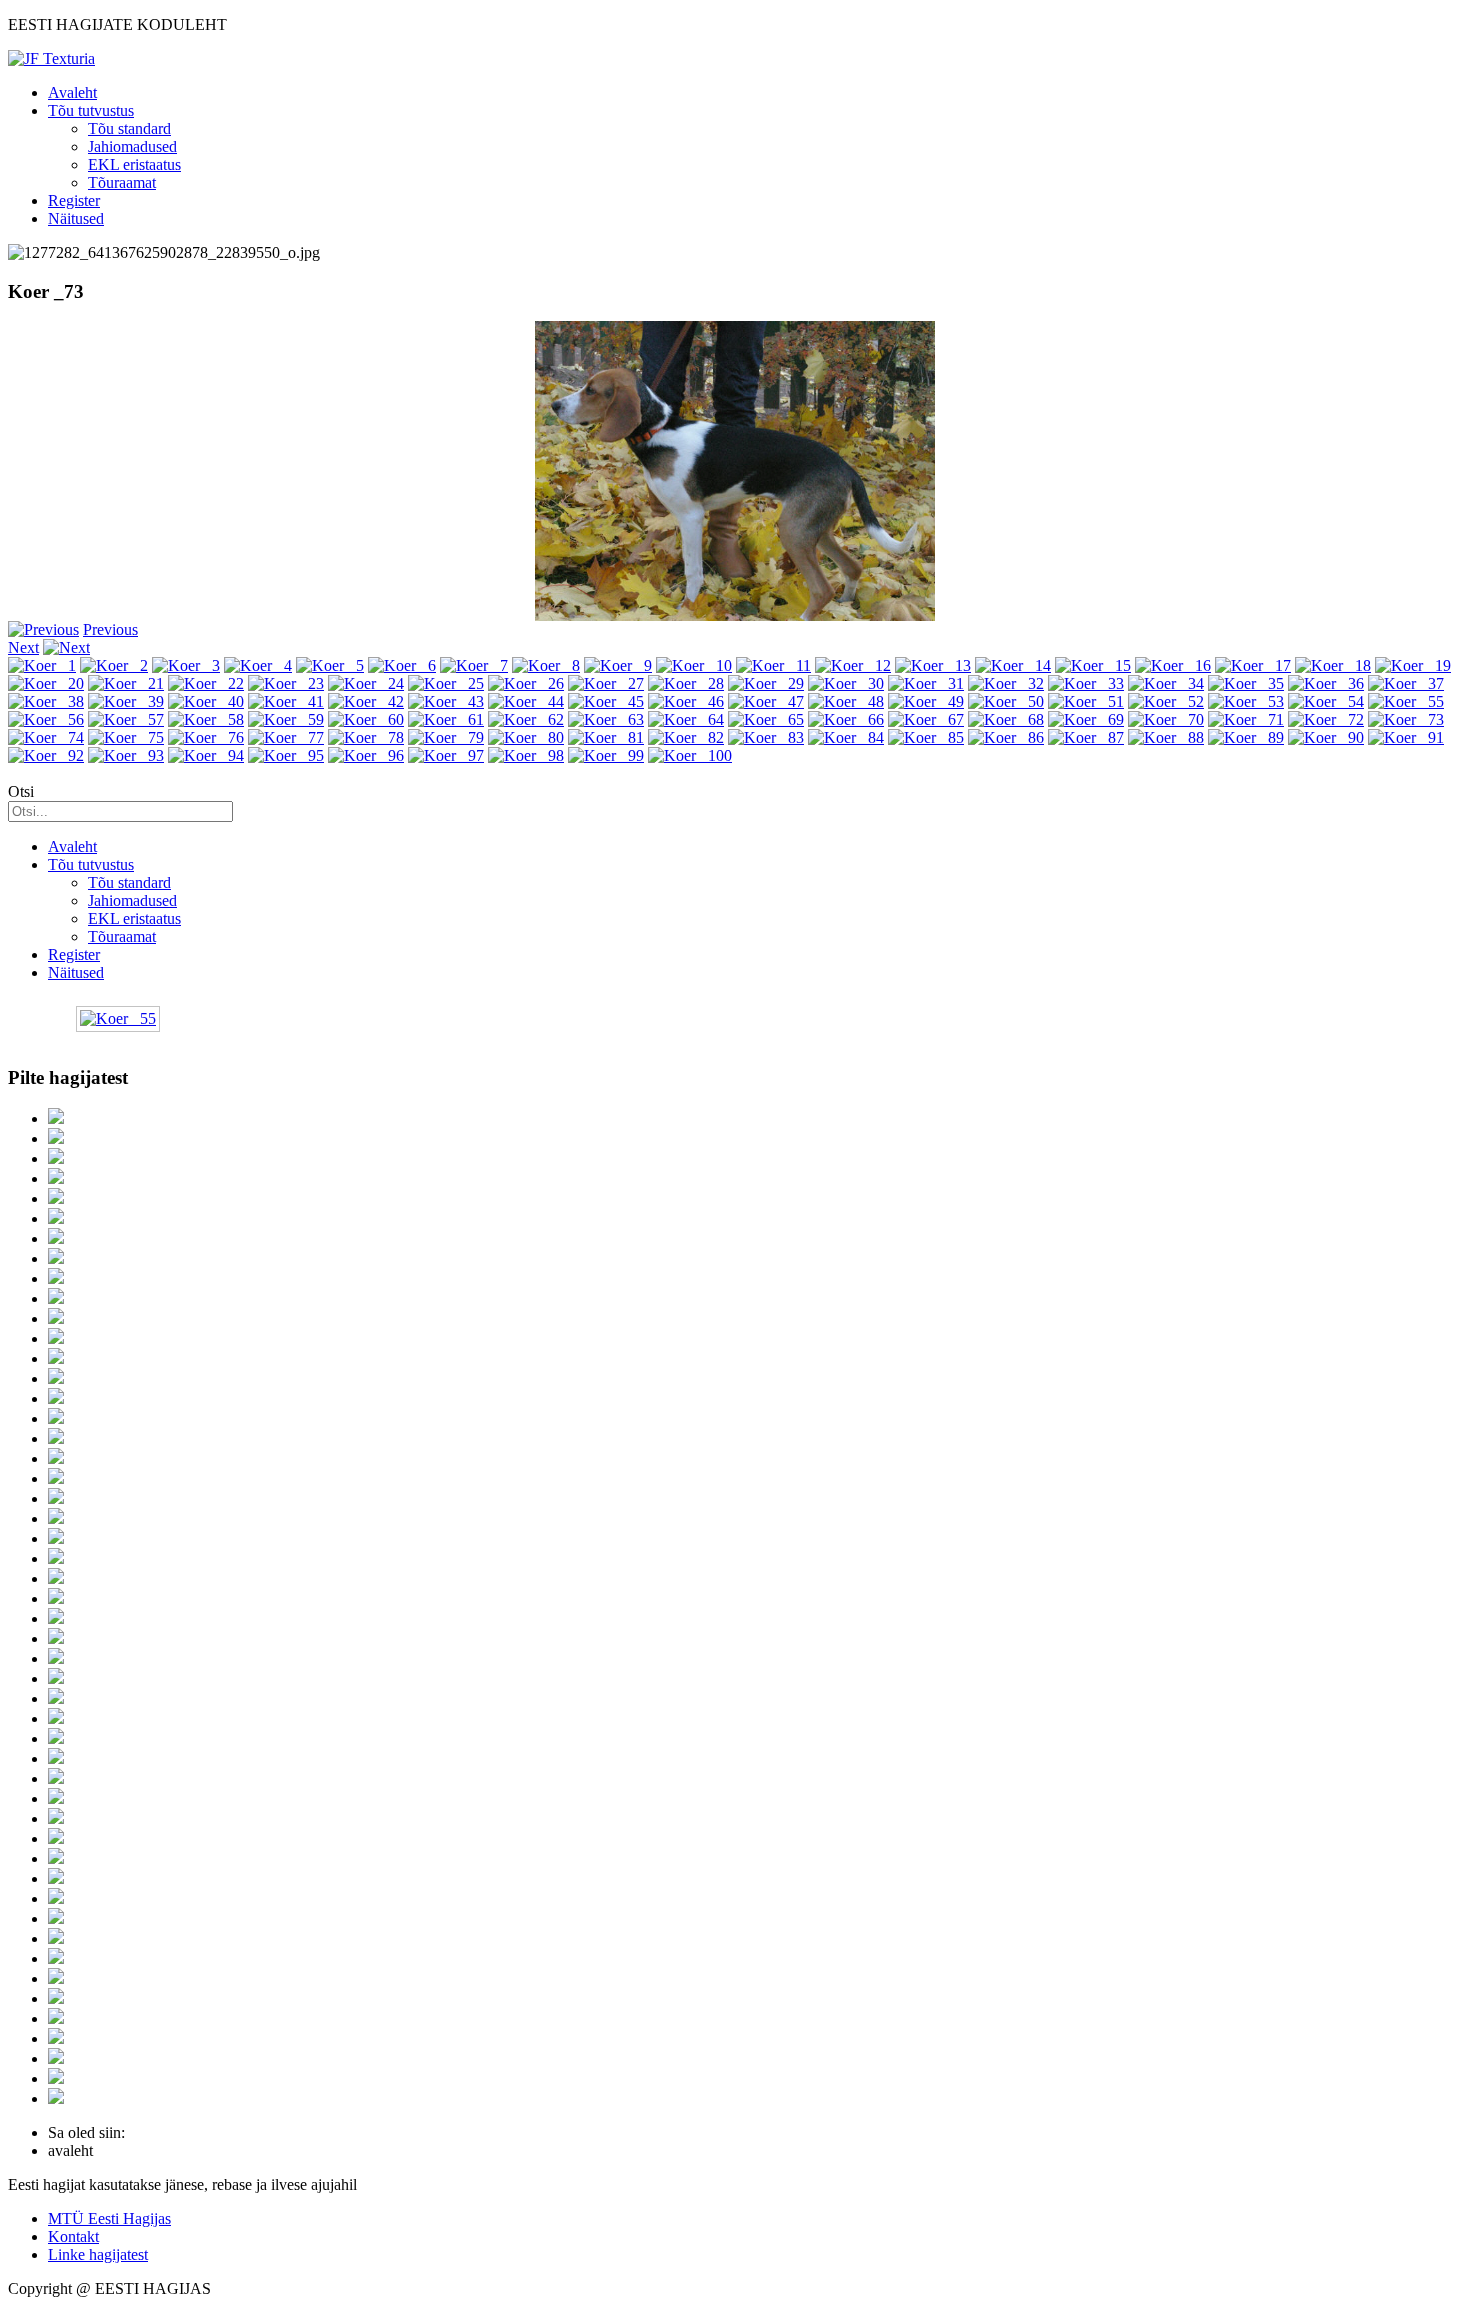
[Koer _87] (1086, 737)
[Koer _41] (286, 701)
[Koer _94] (206, 755)
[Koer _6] (402, 665)
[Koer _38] (46, 701)
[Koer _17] (1253, 665)
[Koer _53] (1246, 701)
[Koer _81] (606, 737)
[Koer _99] (606, 755)
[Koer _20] (46, 683)
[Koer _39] (126, 701)
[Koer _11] (773, 665)
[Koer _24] (366, 683)
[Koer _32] (1006, 683)
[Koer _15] (1093, 665)
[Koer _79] (446, 737)
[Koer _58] (206, 719)
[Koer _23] (286, 683)
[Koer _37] (1406, 683)
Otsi (21, 791)
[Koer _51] (1086, 701)
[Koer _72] (1326, 719)
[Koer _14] (1013, 665)
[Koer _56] (46, 719)
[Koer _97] (446, 755)
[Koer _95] (286, 755)
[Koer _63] (606, 719)
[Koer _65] (766, 719)
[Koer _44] (526, 701)
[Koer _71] (1246, 719)
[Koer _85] (926, 737)
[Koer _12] (853, 665)
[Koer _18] (1333, 665)
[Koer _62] (526, 719)
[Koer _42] (366, 701)
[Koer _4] (258, 665)
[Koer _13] (933, 665)
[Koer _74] (46, 737)
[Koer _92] (46, 755)
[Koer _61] (446, 719)
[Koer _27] (606, 683)
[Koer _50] (1006, 701)
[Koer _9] (618, 665)
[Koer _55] (1406, 701)
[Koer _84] (846, 737)
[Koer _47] (766, 701)
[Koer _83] (766, 737)
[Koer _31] (926, 683)
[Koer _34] (1166, 683)
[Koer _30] (846, 683)
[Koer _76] (206, 737)
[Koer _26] (526, 683)
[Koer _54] (1326, 701)
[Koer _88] (1166, 737)
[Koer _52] (1166, 701)
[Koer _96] (366, 755)
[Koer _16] (1173, 665)
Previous (110, 629)
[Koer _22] (206, 683)
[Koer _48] (846, 701)
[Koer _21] (126, 683)
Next (23, 647)
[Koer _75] (126, 737)
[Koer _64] (686, 719)
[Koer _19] (1413, 665)
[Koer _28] (686, 683)
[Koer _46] (686, 701)
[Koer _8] (546, 665)
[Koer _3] (186, 665)
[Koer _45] (606, 701)
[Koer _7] (474, 665)
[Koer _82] (686, 737)
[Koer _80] (526, 737)
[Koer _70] (1166, 719)
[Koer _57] (126, 719)
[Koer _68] (1006, 719)
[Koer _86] (1006, 737)
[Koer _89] (1246, 737)
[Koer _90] (1326, 737)
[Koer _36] (1326, 683)
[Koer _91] (1406, 737)
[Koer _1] (42, 665)
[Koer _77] (286, 737)
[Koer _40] (206, 701)
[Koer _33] (1086, 683)
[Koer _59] (286, 719)
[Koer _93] (126, 755)
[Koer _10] (694, 665)
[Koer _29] (766, 683)
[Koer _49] (926, 701)
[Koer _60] (366, 719)
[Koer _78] (366, 737)
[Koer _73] (1406, 719)
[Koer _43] (446, 701)
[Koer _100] (690, 755)
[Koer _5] (330, 665)
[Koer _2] (114, 665)
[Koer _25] (446, 683)
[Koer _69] (1086, 719)
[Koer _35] (1246, 683)
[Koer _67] (926, 719)
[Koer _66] (846, 719)
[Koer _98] (526, 755)
